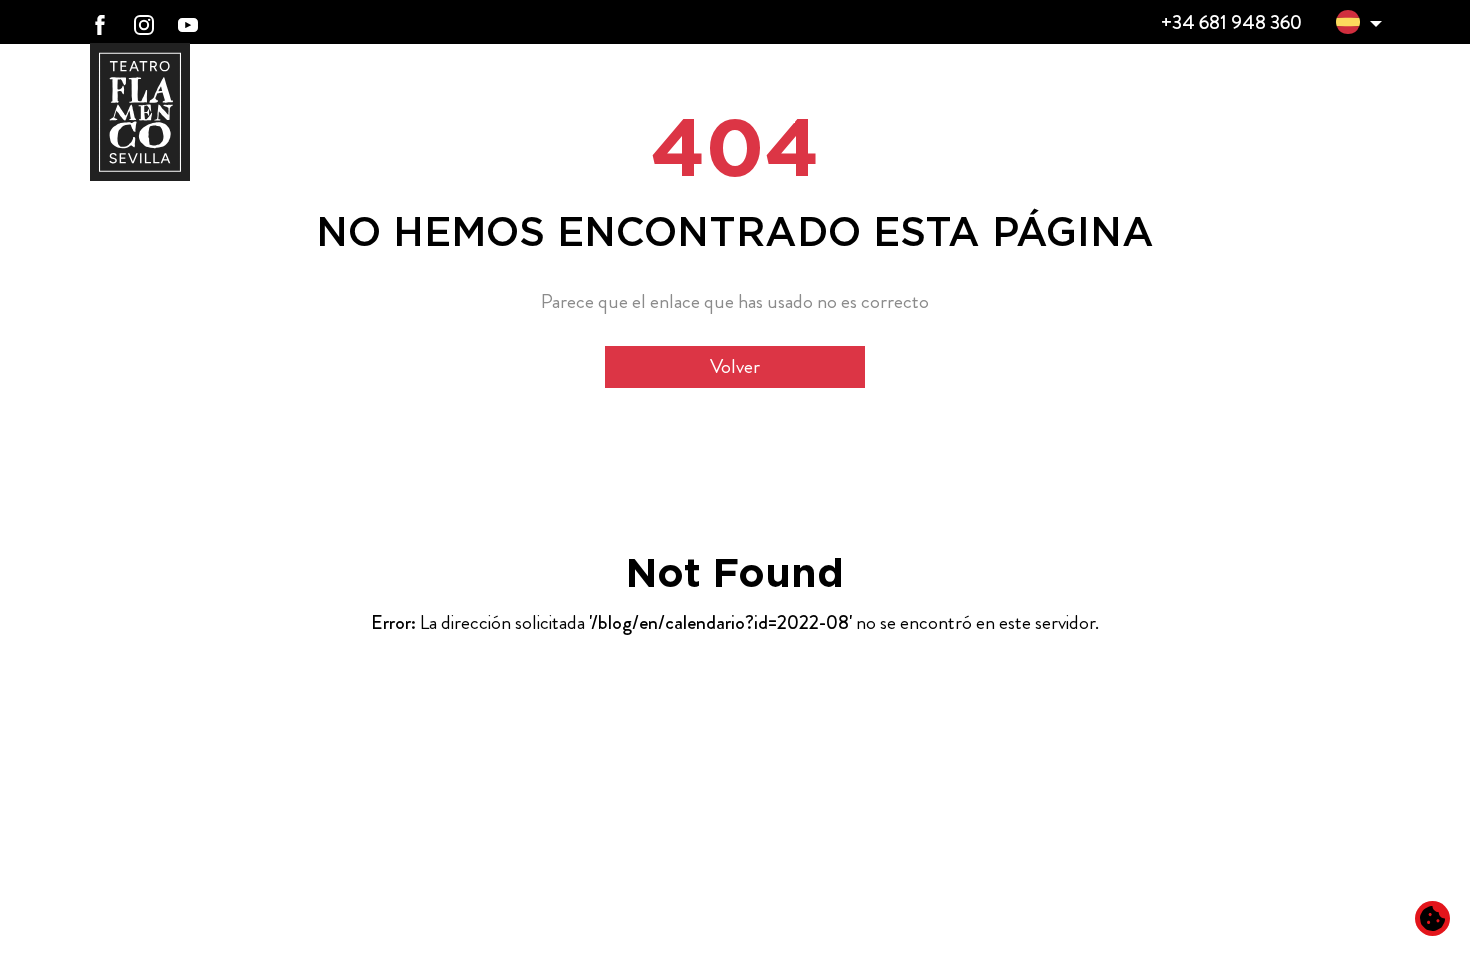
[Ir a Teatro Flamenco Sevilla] (140, 112)
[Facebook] (100, 23)
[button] (1348, 25)
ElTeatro (726, 92)
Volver (735, 366)
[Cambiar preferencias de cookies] (1432, 918)
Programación (1049, 92)
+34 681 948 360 (1231, 22)
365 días (867, 92)
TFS (1216, 92)
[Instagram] (144, 23)
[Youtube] (188, 23)
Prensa (1341, 92)
